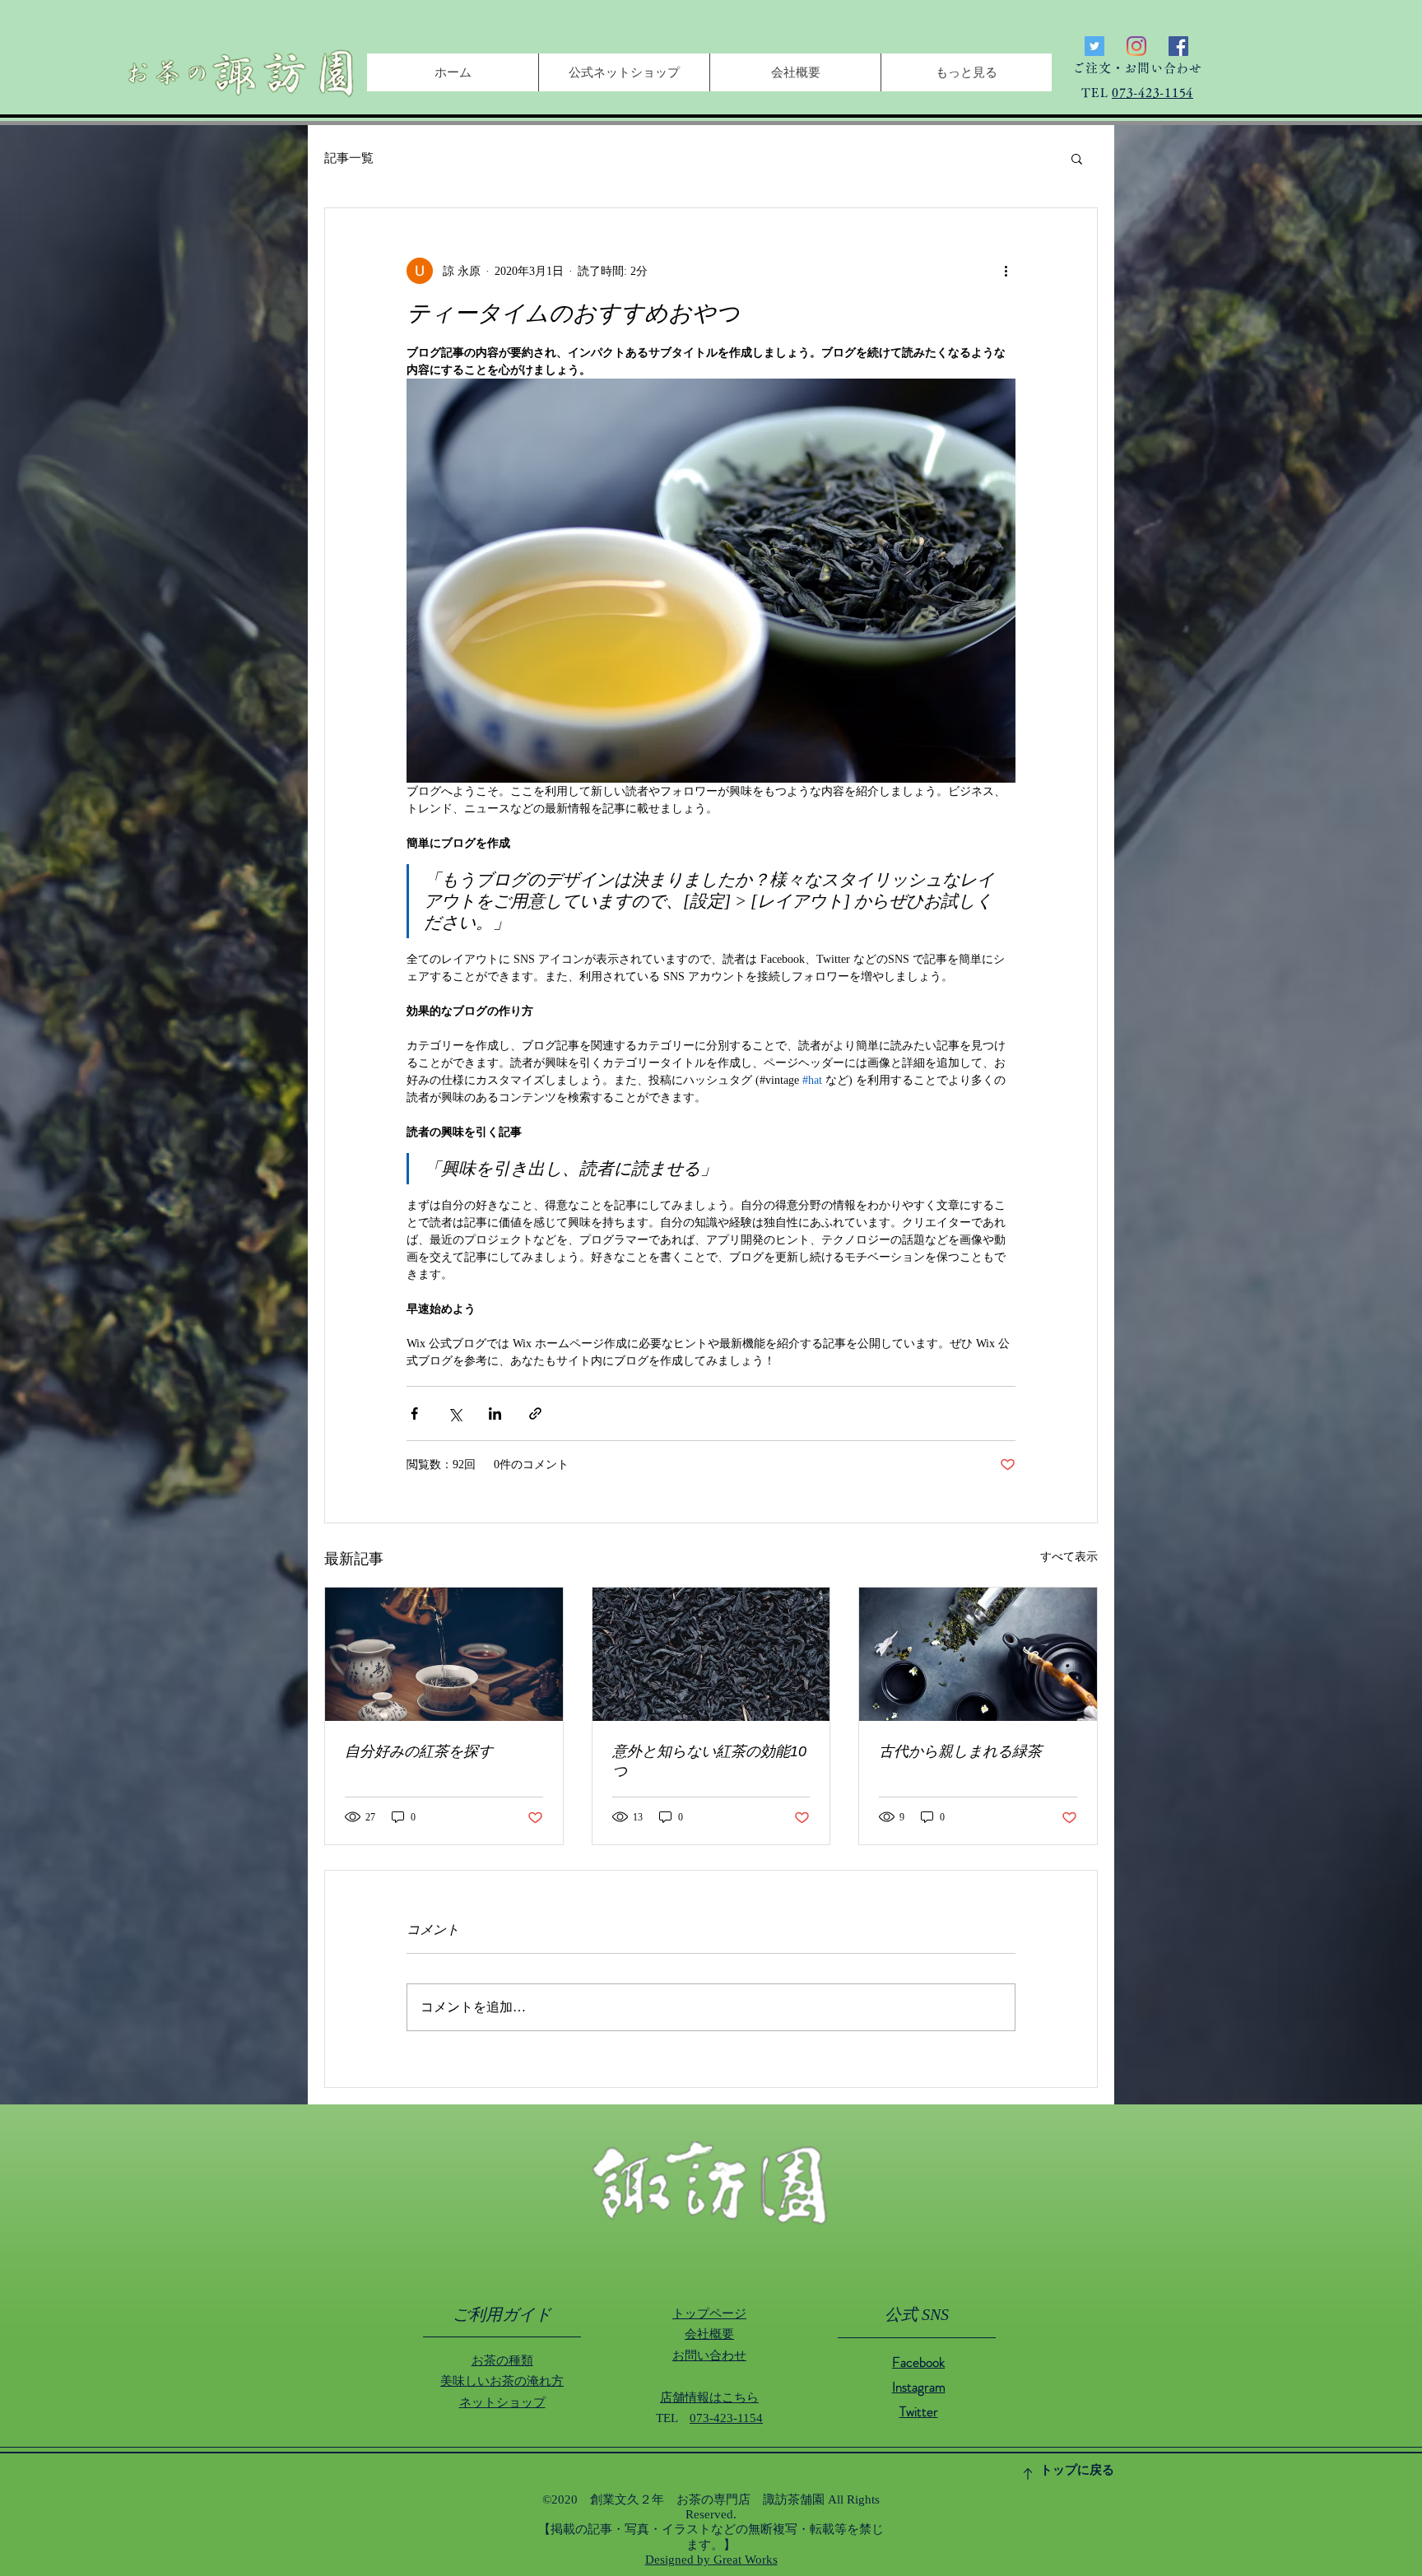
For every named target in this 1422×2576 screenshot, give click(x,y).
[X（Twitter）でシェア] (455, 1414)
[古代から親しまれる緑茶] (978, 1654)
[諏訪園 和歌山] (1094, 46)
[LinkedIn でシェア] (495, 1414)
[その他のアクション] (1006, 271)
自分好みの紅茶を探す (419, 1751)
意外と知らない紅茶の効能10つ (709, 1761)
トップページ (709, 2313)
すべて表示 (1069, 1557)
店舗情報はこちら (709, 2397)
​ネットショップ (502, 2402)
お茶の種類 (502, 2360)
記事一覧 (349, 158)
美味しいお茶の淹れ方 (502, 2381)
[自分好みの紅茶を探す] (444, 1654)
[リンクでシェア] (535, 1414)
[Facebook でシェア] (414, 1414)
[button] (1077, 158)
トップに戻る (1077, 2470)
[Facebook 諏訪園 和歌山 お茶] (1178, 46)
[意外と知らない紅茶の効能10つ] (711, 1654)
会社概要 (709, 2334)
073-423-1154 (1152, 93)
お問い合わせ (709, 2355)
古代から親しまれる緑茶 (960, 1751)
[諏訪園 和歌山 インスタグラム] (1136, 46)
